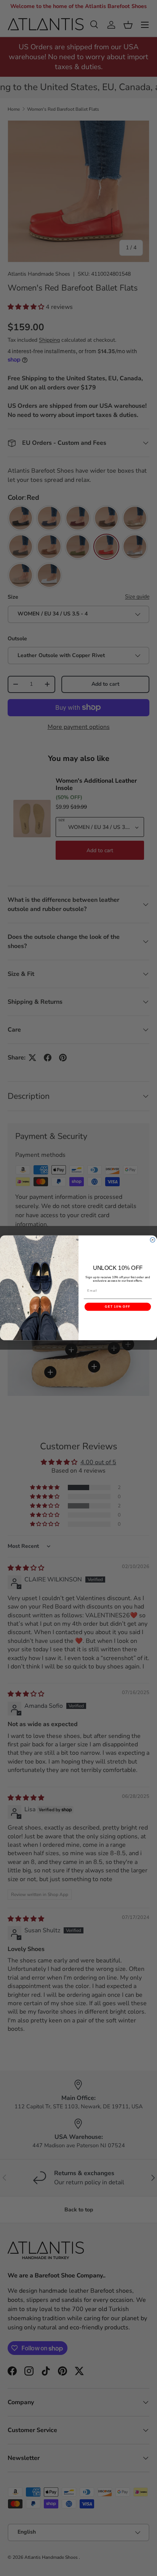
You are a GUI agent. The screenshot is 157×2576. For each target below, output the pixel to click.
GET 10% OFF (118, 1307)
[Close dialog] (153, 1240)
